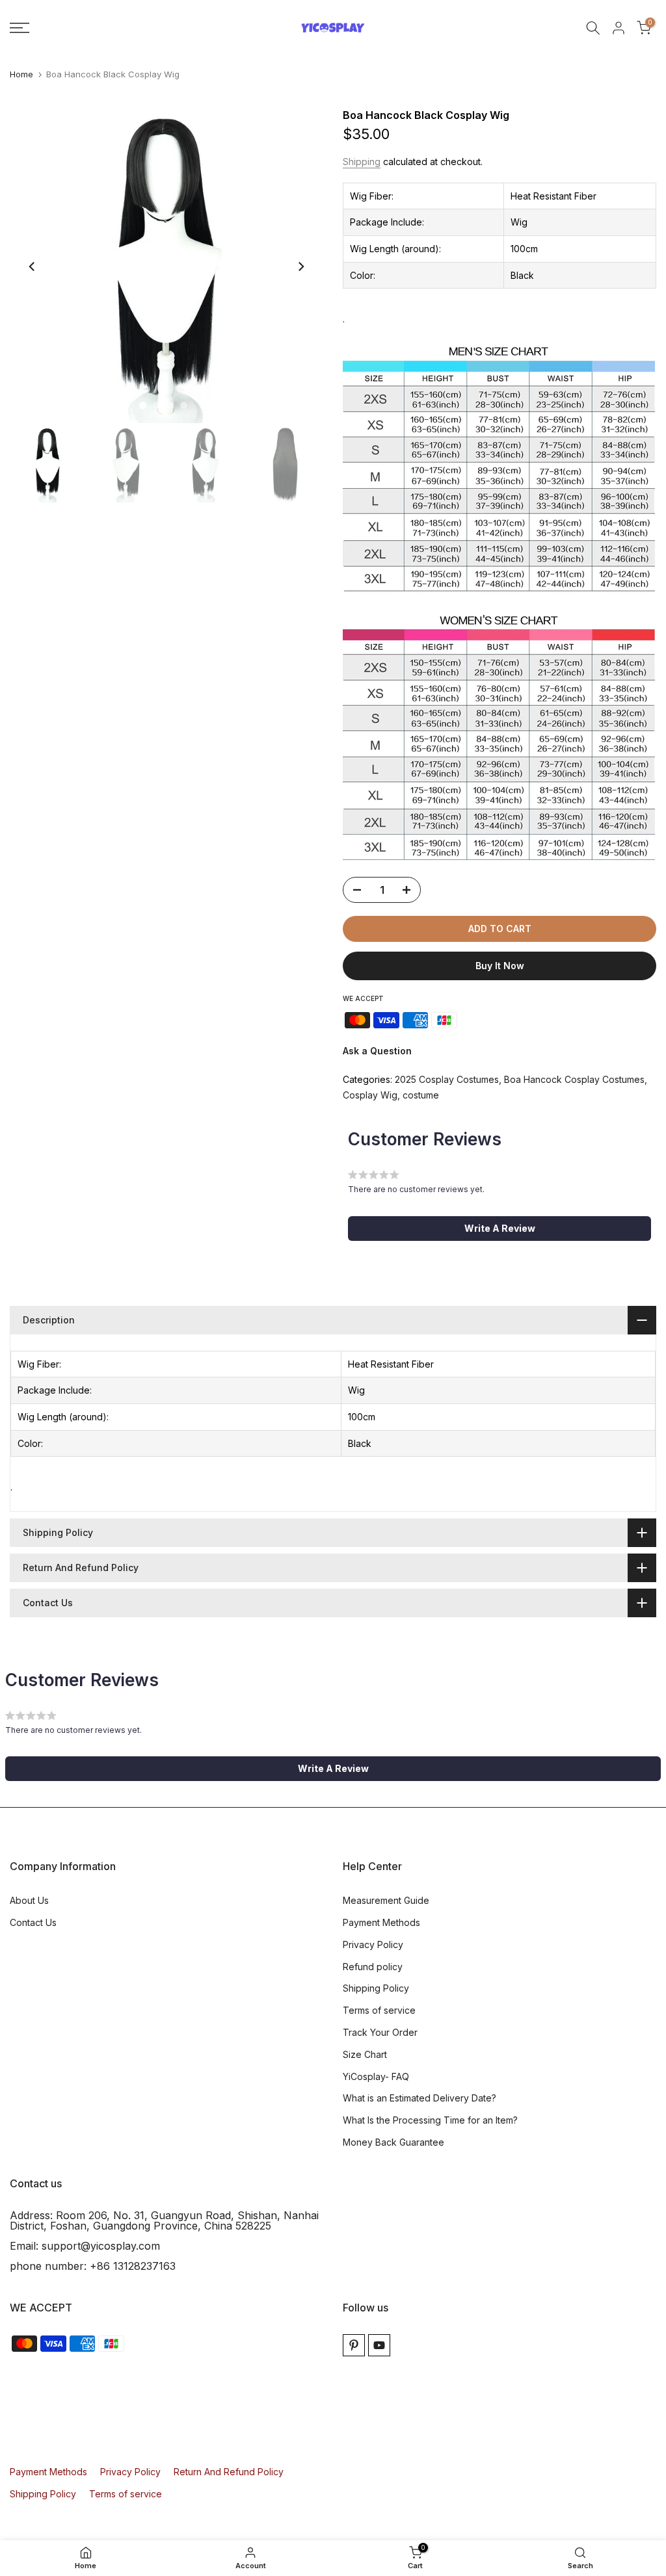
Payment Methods (381, 1922)
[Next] (300, 267)
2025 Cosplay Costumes (447, 1079)
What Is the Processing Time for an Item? (430, 2120)
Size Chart (365, 2054)
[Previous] (33, 267)
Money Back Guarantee (393, 2142)
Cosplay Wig (370, 1095)
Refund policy (373, 1967)
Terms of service (379, 2010)
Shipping (362, 162)
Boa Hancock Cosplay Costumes (574, 1079)
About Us (29, 1900)
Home (21, 74)
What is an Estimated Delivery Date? (420, 2098)
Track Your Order (380, 2032)
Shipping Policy (376, 1988)
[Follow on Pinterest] (354, 2345)
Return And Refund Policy (229, 2472)
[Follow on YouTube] (379, 2345)
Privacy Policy (373, 1945)
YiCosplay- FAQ (376, 2076)
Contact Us (33, 1922)
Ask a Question (377, 1051)
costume (421, 1095)
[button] (499, 1229)
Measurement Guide (386, 1900)
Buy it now (500, 966)
